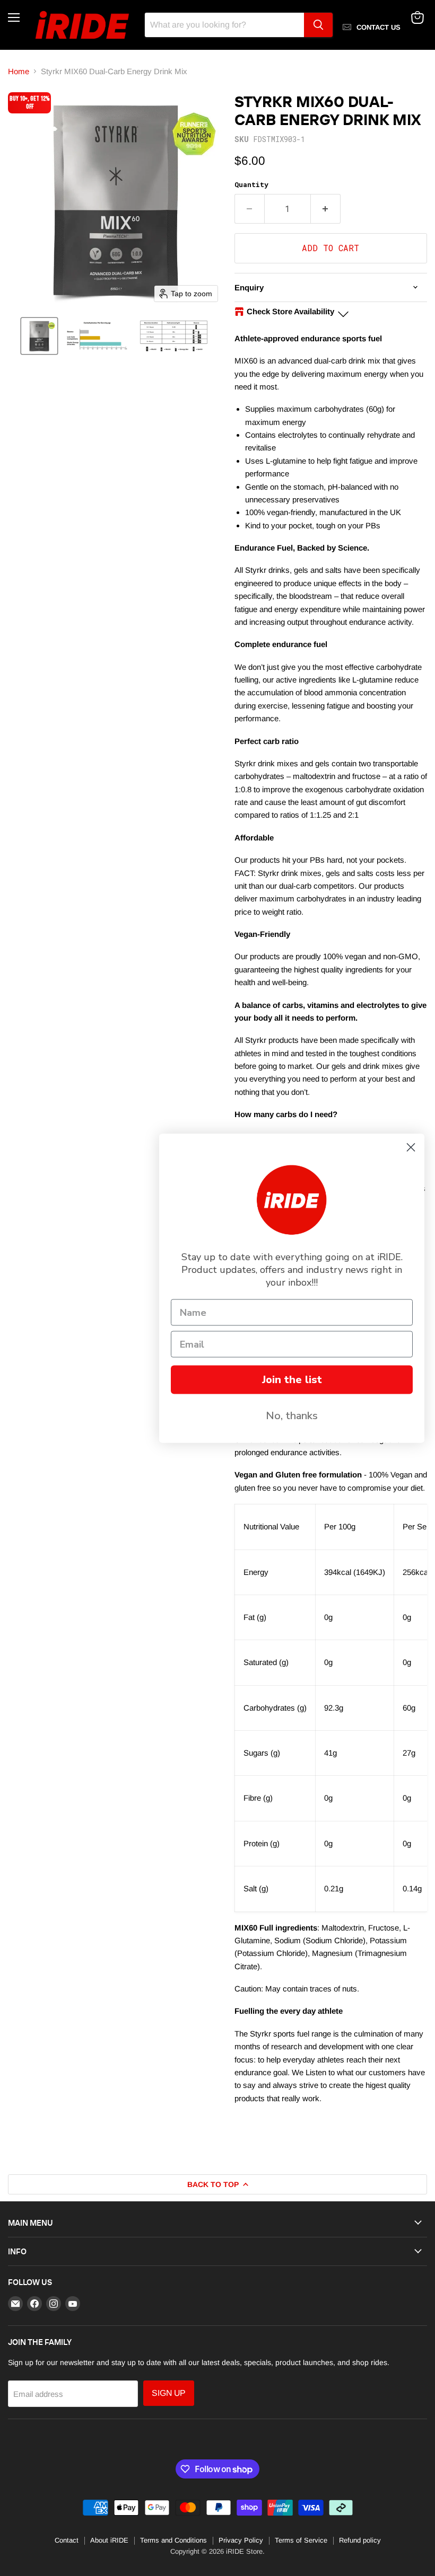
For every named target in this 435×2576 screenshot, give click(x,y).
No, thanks (292, 1415)
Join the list (292, 1379)
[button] (39, 336)
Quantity (251, 185)
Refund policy (360, 2540)
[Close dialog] (411, 1147)
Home (19, 71)
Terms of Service (301, 2540)
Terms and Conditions (173, 2540)
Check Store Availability (290, 311)
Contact (67, 2540)
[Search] (318, 25)
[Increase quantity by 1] (326, 209)
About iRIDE (109, 2540)
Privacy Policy (241, 2540)
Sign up (169, 2393)
